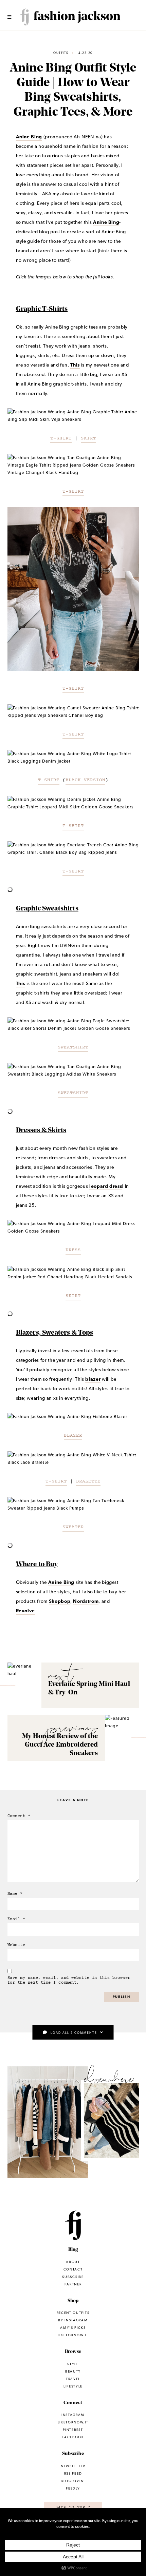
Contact (73, 2269)
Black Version (85, 780)
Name (15, 1894)
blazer (93, 1379)
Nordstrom (86, 1601)
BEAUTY (73, 2371)
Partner (73, 2284)
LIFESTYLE (73, 2386)
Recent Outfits (73, 2313)
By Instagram (73, 2320)
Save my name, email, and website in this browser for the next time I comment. (69, 1980)
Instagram (113, 2124)
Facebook (73, 2437)
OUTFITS (61, 53)
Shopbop (60, 1601)
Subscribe (73, 2277)
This (75, 365)
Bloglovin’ (73, 2481)
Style (73, 2364)
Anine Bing (29, 137)
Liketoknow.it (48, 2128)
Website (16, 1945)
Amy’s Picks (73, 2328)
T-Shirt (61, 438)
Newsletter (73, 2466)
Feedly (73, 2488)
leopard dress (106, 1186)
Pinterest (73, 2430)
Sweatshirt (73, 1047)
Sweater (73, 1527)
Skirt (88, 438)
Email (16, 1919)
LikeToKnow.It (73, 2335)
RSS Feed (73, 2473)
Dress (73, 1250)
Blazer (73, 1436)
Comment (19, 1816)
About (73, 2262)
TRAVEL (73, 2379)
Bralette (88, 1481)
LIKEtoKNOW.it (73, 2422)
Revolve (26, 1611)
